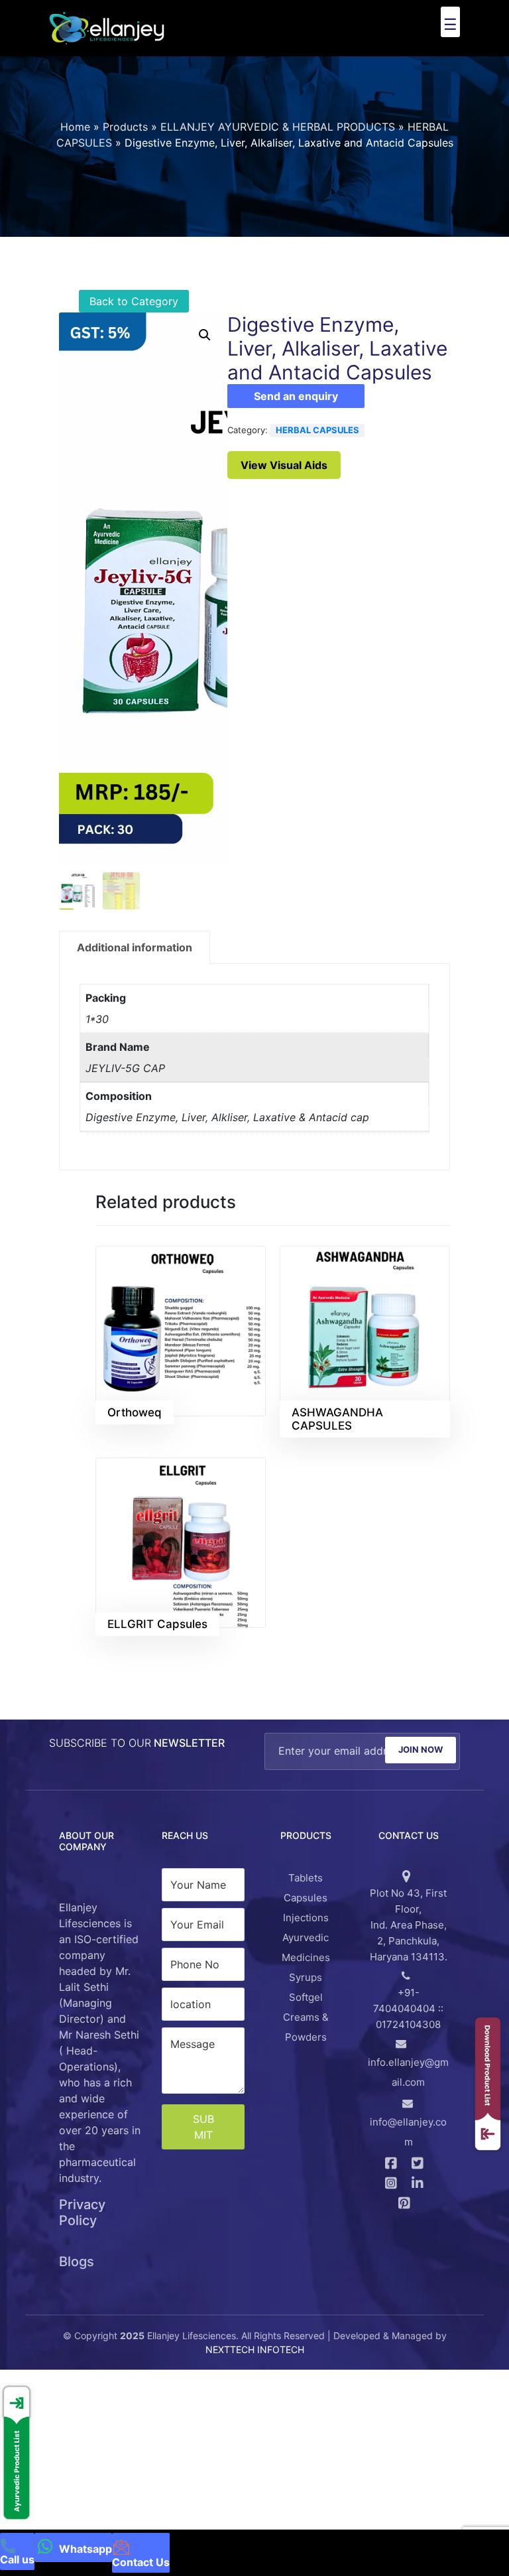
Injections (306, 1905)
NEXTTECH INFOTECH (255, 2336)
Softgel (306, 1985)
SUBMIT (203, 2114)
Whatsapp (84, 2549)
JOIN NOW (421, 1737)
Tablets (306, 1865)
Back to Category (134, 289)
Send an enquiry (296, 383)
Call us (17, 2559)
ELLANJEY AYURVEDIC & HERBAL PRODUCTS (278, 114)
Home (75, 114)
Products (125, 114)
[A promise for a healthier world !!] (107, 28)
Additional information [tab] (135, 935)
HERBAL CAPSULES (317, 417)
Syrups (306, 1965)
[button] (205, 322)
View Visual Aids (284, 452)
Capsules (306, 1885)
